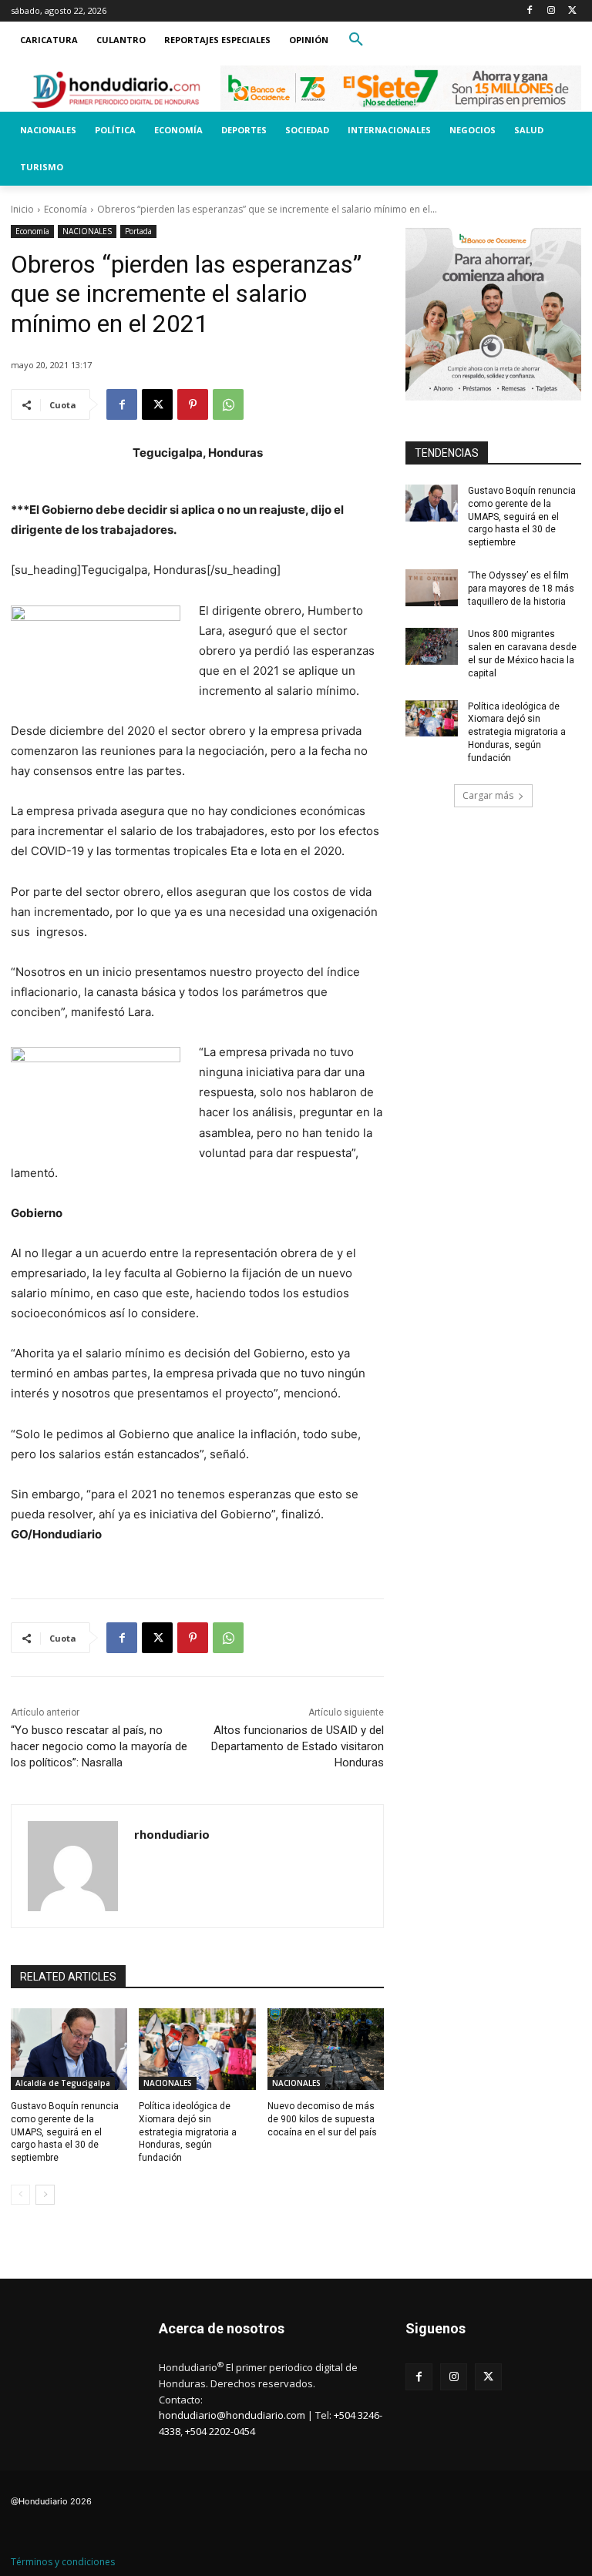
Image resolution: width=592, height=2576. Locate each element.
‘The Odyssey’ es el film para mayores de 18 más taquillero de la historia (521, 589)
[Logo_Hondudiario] (116, 89)
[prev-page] (20, 2195)
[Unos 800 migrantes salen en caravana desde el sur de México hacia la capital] (432, 646)
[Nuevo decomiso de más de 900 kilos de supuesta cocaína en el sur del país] (326, 2049)
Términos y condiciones (63, 2562)
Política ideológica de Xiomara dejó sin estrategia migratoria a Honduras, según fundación (188, 2132)
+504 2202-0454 (220, 2431)
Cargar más (488, 795)
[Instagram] (551, 11)
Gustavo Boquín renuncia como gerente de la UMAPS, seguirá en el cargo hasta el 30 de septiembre (65, 2132)
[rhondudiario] (73, 1866)
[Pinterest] (193, 404)
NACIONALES (87, 231)
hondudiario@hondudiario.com (232, 2415)
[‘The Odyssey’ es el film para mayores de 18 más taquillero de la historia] (432, 588)
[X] (572, 11)
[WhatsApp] (228, 404)
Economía (66, 209)
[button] (356, 40)
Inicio (22, 209)
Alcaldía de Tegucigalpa (63, 2083)
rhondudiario (172, 1834)
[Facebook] (530, 11)
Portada (138, 231)
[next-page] (45, 2195)
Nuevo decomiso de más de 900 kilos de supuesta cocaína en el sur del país (322, 2119)
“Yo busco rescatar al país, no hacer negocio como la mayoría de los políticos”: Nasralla (99, 1746)
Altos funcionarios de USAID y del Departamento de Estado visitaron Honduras (298, 1746)
